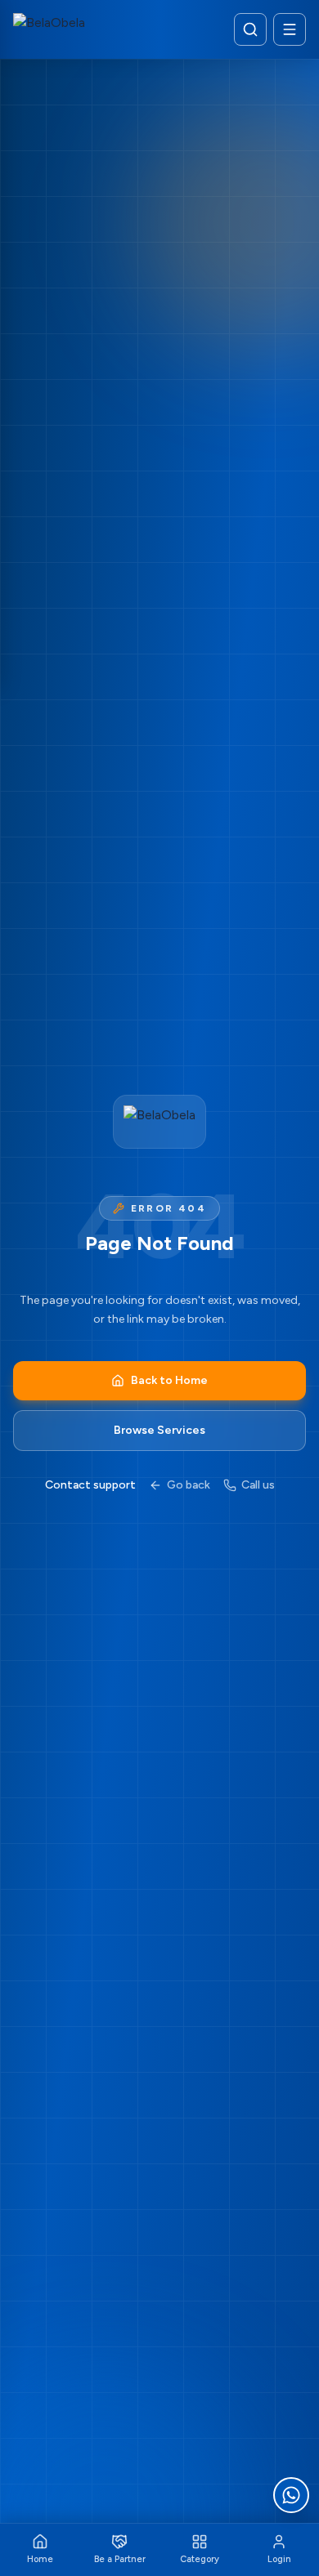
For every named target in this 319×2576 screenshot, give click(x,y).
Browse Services (159, 1430)
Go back (189, 1485)
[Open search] (250, 29)
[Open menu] (290, 29)
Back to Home (169, 1380)
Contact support (90, 1485)
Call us (258, 1485)
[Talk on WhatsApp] (291, 2495)
